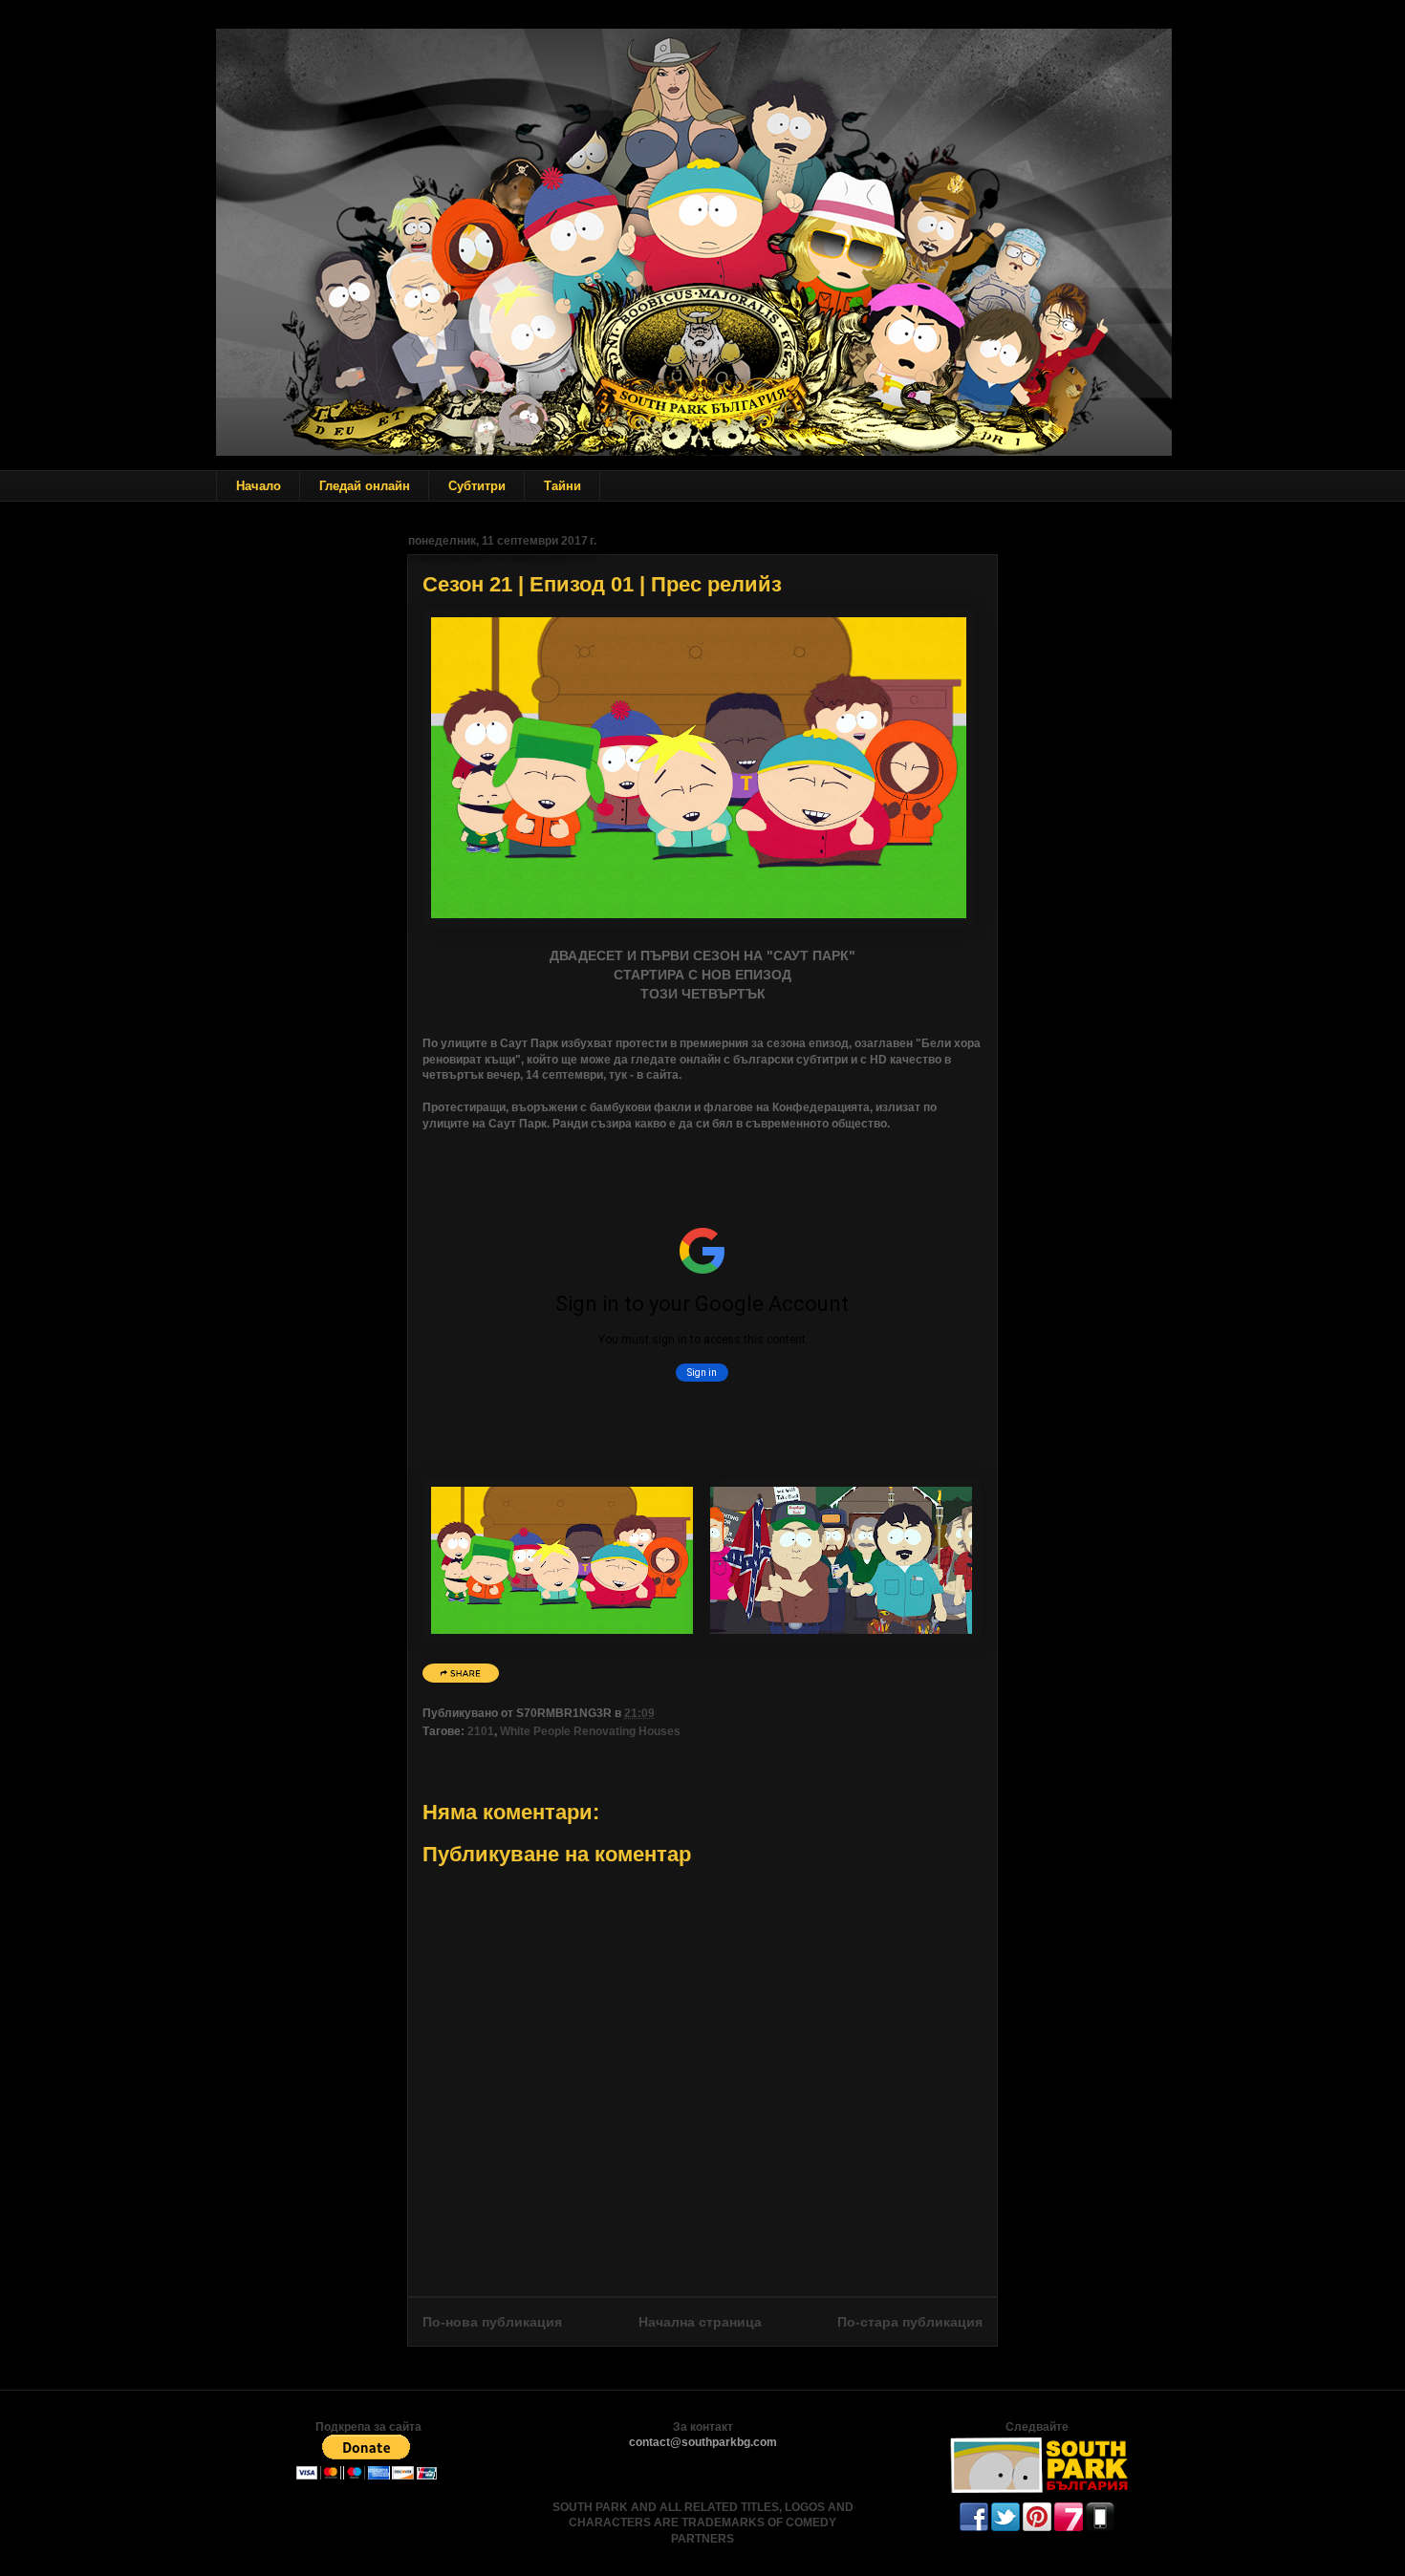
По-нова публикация (492, 2322)
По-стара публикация (910, 2322)
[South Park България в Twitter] (1005, 2527)
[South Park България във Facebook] (974, 2527)
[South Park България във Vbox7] (1069, 2527)
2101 (481, 1731)
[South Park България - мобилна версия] (1100, 2527)
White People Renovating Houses (590, 1731)
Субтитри (477, 486)
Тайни (562, 486)
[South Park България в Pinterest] (1037, 2527)
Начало (259, 486)
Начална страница (700, 2322)
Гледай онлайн (365, 486)
